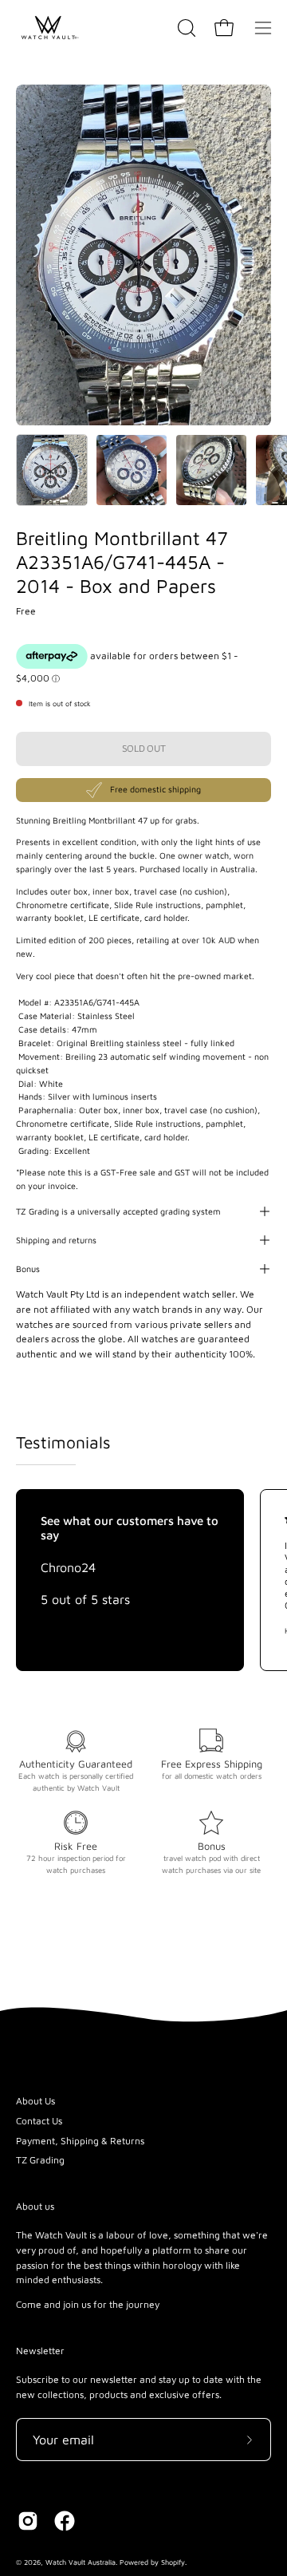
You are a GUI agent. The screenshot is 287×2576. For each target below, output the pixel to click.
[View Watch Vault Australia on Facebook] (65, 2521)
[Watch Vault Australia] (48, 28)
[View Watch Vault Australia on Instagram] (28, 2521)
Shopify (173, 2562)
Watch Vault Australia (81, 2562)
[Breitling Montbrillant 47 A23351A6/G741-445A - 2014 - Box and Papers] (52, 470)
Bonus (28, 1269)
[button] (185, 28)
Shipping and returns (56, 1240)
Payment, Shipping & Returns (80, 2141)
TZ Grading (40, 2160)
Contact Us (39, 2121)
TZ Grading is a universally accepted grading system (118, 1211)
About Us (35, 2101)
